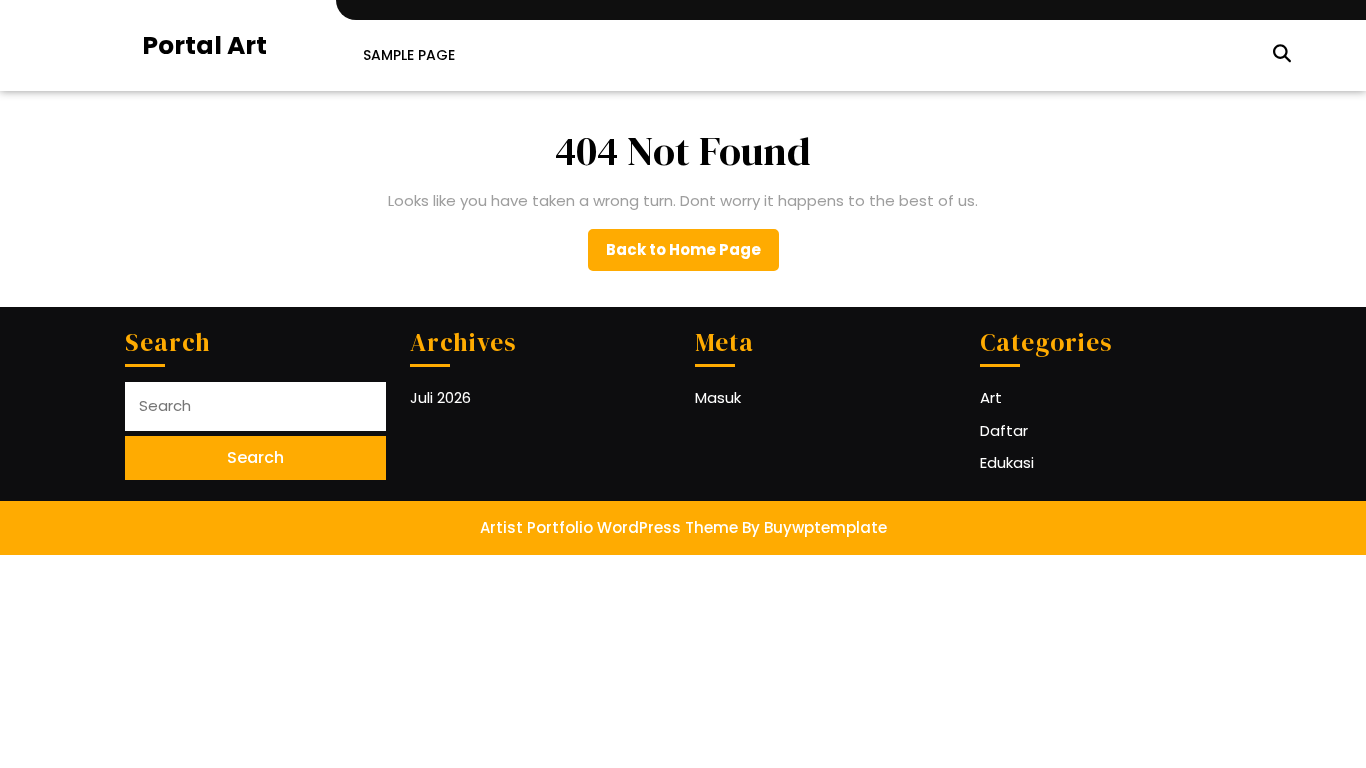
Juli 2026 (440, 397)
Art (991, 397)
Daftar (1004, 430)
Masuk (718, 397)
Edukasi (1007, 462)
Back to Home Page (692, 255)
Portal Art (204, 45)
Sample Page (409, 55)
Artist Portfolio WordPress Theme (609, 527)
